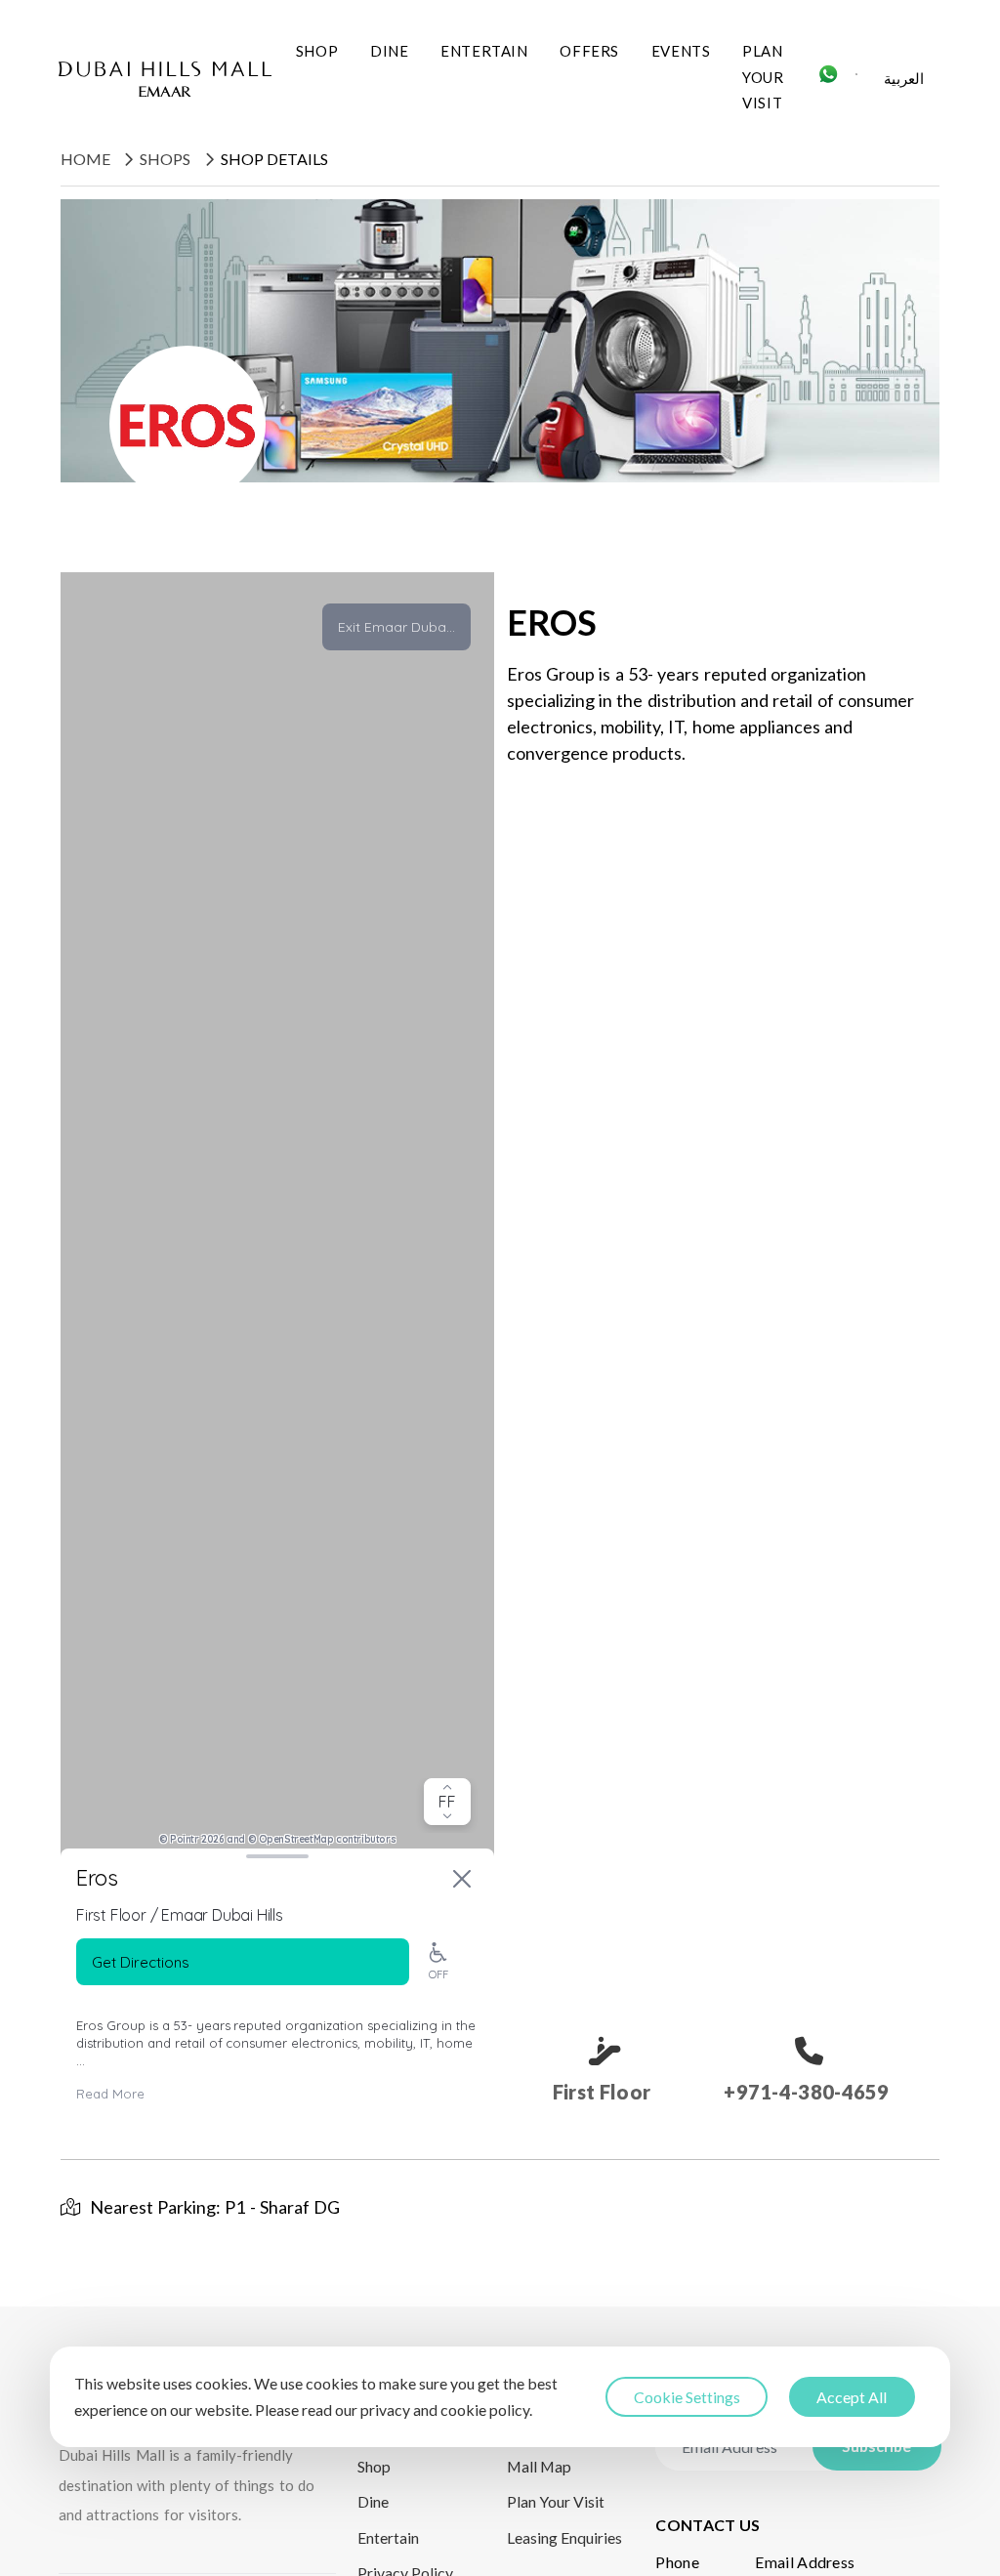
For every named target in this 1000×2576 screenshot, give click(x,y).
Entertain (484, 51)
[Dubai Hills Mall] (165, 79)
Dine (389, 51)
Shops (165, 159)
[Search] (857, 80)
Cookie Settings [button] (687, 2397)
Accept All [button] (852, 2397)
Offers (589, 51)
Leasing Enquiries (564, 2537)
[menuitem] (904, 80)
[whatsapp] (828, 80)
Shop (317, 51)
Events (681, 51)
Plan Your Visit (763, 77)
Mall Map (539, 2466)
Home (85, 159)
